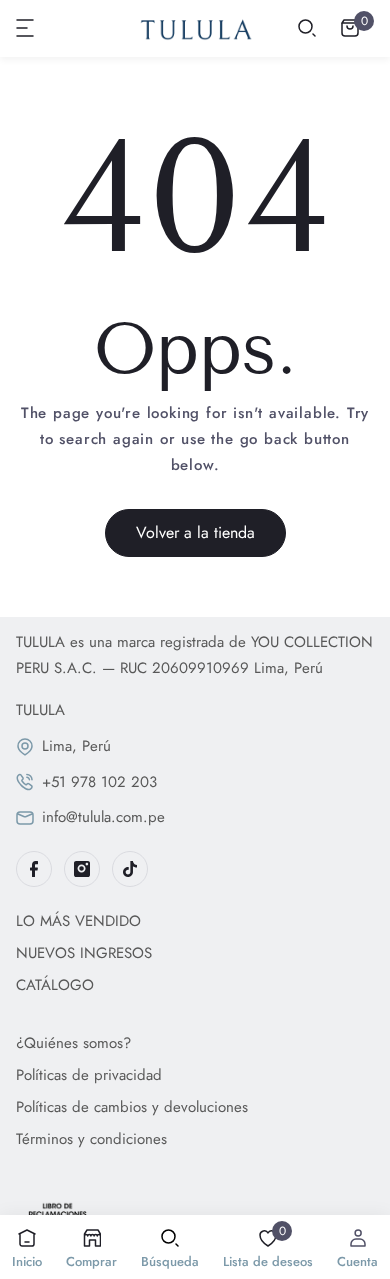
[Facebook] (34, 869)
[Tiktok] (130, 869)
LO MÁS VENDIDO (78, 921)
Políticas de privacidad (89, 1075)
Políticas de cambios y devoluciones (132, 1107)
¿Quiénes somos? (73, 1043)
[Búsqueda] (307, 28)
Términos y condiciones (91, 1139)
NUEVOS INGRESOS (84, 953)
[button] (26, 28)
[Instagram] (82, 869)
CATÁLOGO (55, 985)
